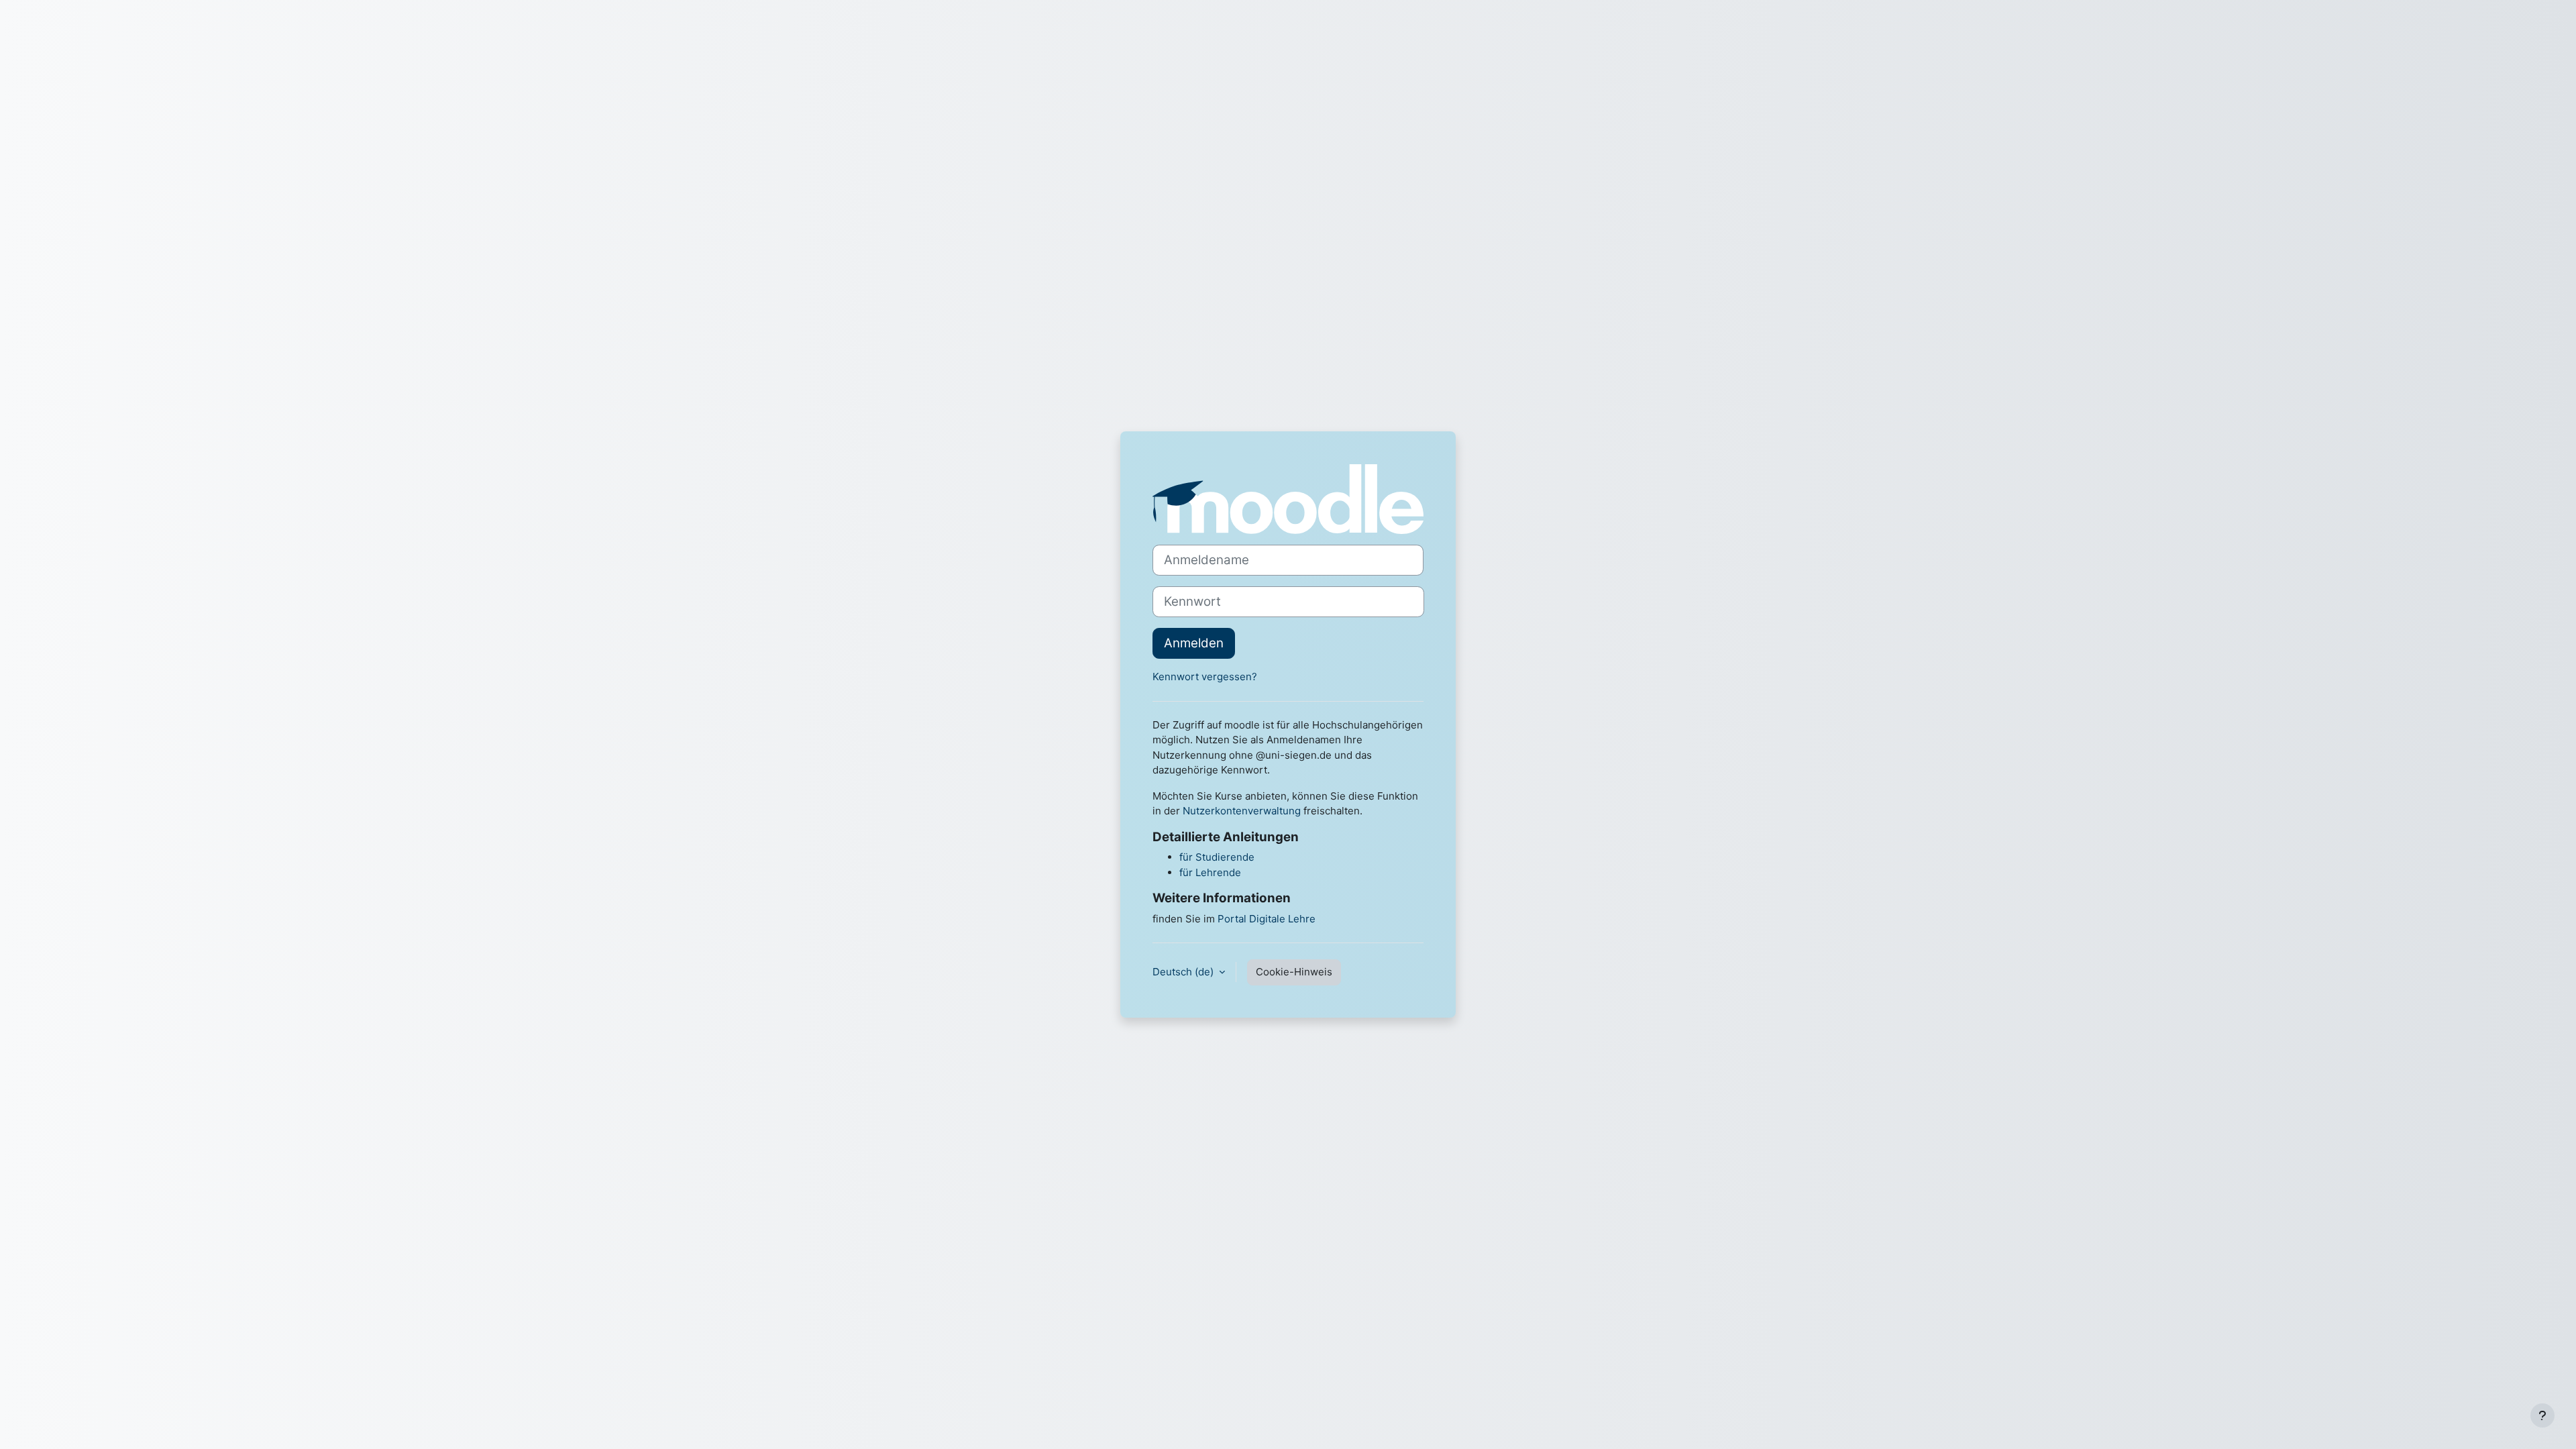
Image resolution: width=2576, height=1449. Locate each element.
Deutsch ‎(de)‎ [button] (1184, 972)
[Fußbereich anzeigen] (2542, 1415)
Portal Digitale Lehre (1267, 919)
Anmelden (1194, 643)
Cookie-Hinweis (1294, 972)
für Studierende (1217, 857)
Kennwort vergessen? (1205, 677)
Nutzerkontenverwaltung (1242, 811)
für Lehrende (1210, 872)
